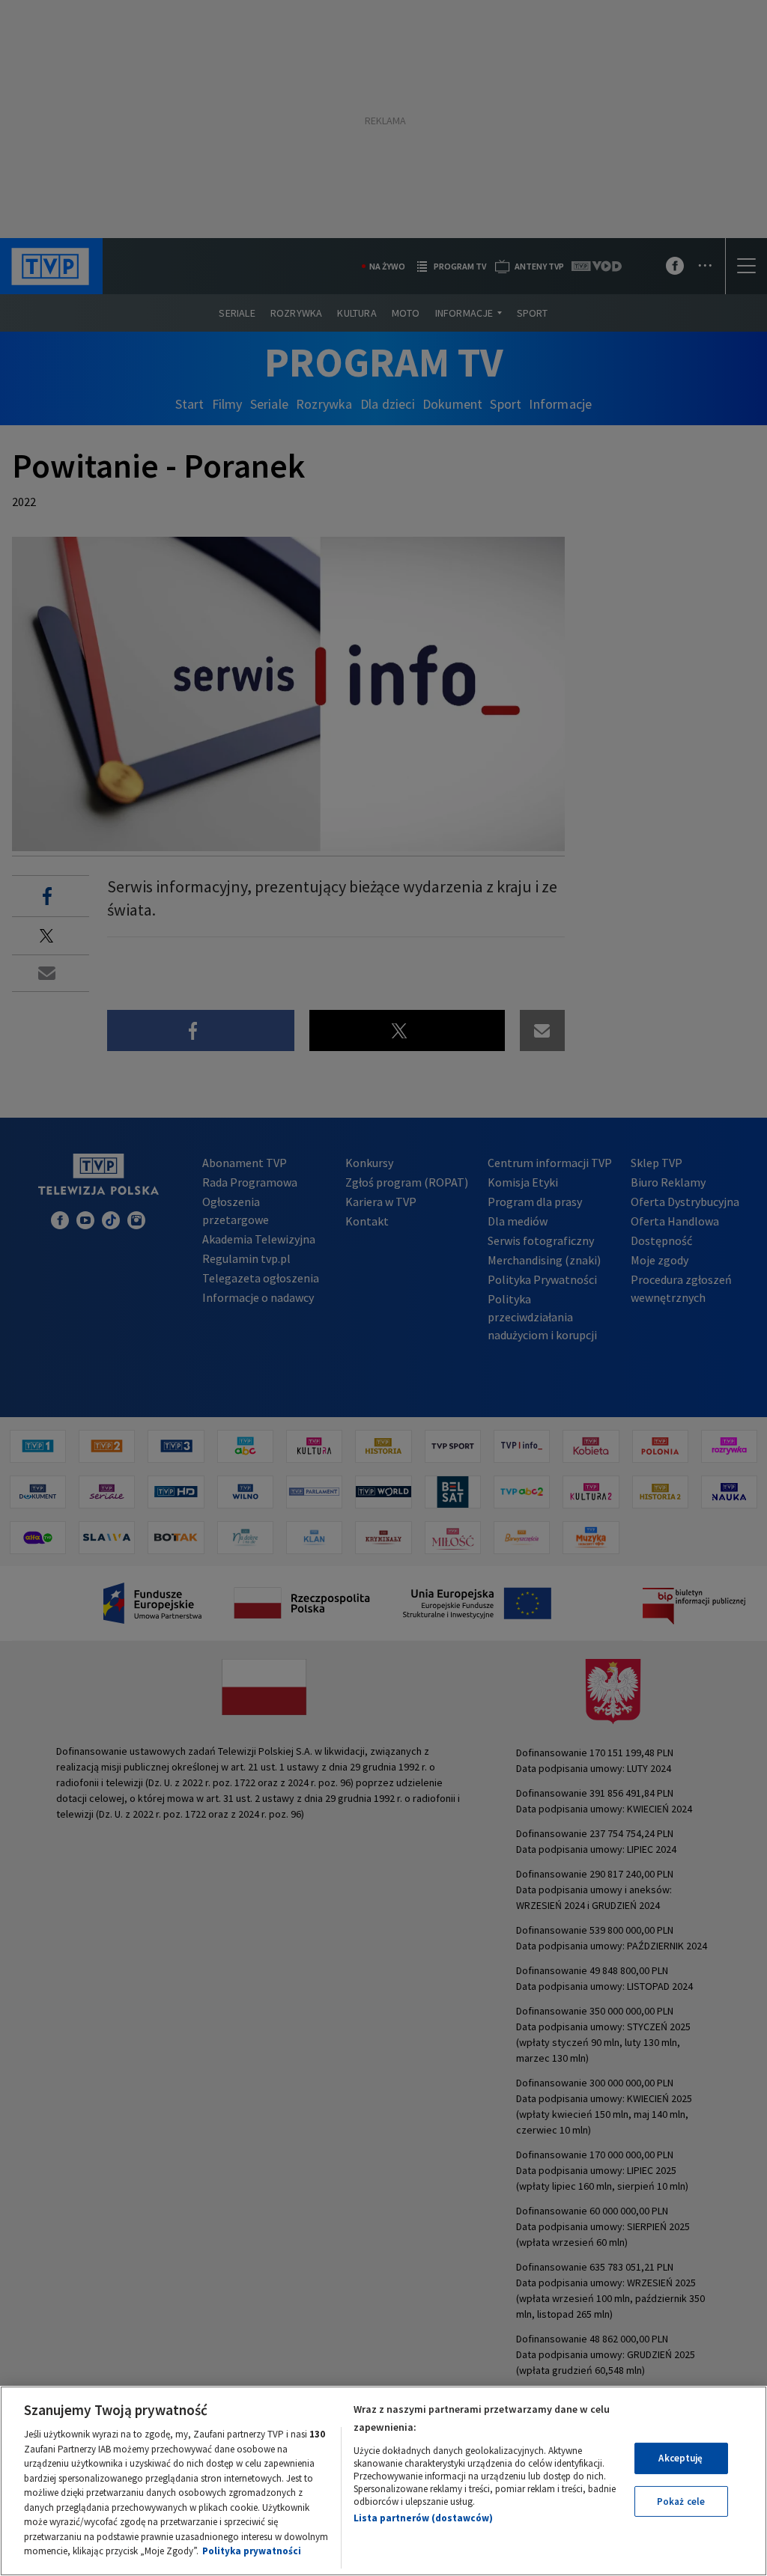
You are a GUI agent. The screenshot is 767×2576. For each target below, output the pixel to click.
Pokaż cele (681, 2502)
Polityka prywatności (252, 2551)
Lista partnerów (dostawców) (423, 2518)
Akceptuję (680, 2458)
